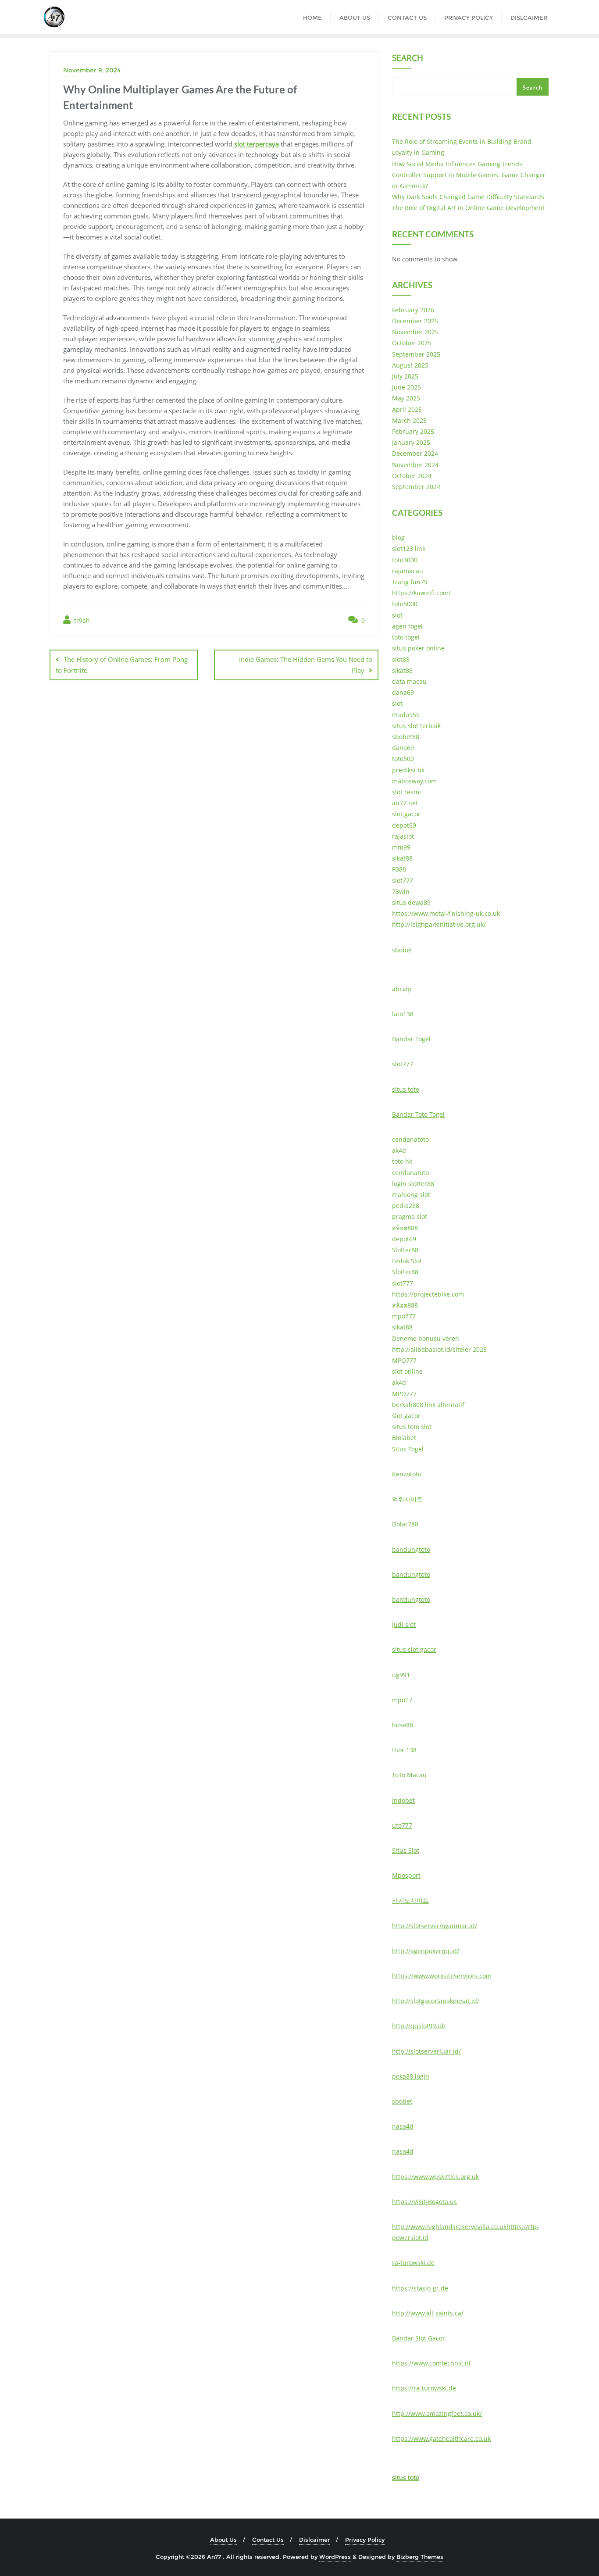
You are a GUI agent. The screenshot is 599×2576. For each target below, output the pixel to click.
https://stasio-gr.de (420, 2288)
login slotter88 (413, 1184)
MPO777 (404, 1360)
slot (397, 615)
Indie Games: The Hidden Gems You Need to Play (306, 665)
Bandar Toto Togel (418, 1114)
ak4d (399, 1150)
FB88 (399, 869)
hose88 (403, 1725)
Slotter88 (405, 1250)
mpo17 (402, 1700)
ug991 (401, 1675)
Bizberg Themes (420, 2557)
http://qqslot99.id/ (419, 2026)
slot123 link (409, 548)
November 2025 (415, 332)
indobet (403, 1800)
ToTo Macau (409, 1775)
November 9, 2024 (92, 70)
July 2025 (405, 376)
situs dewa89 (411, 902)
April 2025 (407, 409)
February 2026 (413, 310)
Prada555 (406, 715)
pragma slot (410, 1217)
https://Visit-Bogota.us (424, 2202)
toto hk (402, 1161)
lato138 (403, 1014)
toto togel (406, 637)
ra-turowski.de (413, 2263)
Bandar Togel (411, 1039)
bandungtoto (411, 1549)
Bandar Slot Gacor (419, 2338)
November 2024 (415, 465)
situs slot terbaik (416, 726)
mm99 (401, 847)
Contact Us (268, 2540)
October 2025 (412, 343)
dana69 (403, 692)
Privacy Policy (365, 2540)
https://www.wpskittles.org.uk (435, 2177)
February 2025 (413, 431)
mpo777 (404, 1316)
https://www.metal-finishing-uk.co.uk (446, 913)
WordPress (335, 2557)
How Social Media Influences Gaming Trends (457, 164)
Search (408, 59)
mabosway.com (414, 781)
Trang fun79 (410, 582)
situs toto (406, 1089)
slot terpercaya (257, 144)
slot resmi (406, 792)
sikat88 (402, 670)
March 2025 (409, 420)
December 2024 (415, 453)
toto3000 (405, 560)
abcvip (402, 989)
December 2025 (415, 321)
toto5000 (405, 604)
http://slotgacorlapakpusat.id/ (436, 2001)
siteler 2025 (470, 1349)
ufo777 (402, 1825)
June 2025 (406, 387)
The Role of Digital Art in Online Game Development (468, 208)
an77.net (405, 803)
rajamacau (408, 571)
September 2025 (416, 354)
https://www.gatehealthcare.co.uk (441, 2438)
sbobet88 (406, 737)
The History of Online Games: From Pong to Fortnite (122, 665)
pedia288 (406, 1206)
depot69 (404, 825)
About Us (223, 2540)
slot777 (403, 881)
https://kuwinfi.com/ (421, 593)
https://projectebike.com (428, 1294)
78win (401, 891)
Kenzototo (407, 1474)
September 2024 (416, 487)
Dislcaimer (314, 2540)
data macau (409, 681)
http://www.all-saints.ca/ (428, 2313)
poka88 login (411, 2076)
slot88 (401, 659)
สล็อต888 (405, 1228)
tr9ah (81, 620)
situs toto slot (412, 1427)
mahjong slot (411, 1195)
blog (398, 538)
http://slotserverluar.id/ (426, 2051)
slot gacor (406, 814)
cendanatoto (410, 1139)
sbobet (402, 950)
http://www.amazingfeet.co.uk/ (437, 2413)
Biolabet (404, 1438)
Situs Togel (408, 1449)
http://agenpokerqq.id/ (426, 1951)
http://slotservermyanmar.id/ (435, 1926)
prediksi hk (408, 770)
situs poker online (418, 648)
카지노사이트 (410, 1900)
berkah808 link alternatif (428, 1405)
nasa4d (403, 2126)
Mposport (406, 1875)
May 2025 (406, 398)
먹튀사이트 (407, 1499)
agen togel (407, 626)
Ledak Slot (407, 1261)
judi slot (404, 1624)
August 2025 (410, 365)
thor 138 (404, 1750)
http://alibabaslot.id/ (422, 1349)
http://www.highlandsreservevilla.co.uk (449, 2227)
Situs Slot (406, 1850)
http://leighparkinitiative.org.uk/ (439, 924)
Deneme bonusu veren (426, 1338)
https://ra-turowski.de (424, 2388)
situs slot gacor (414, 1649)
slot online (407, 1371)
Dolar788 (405, 1524)
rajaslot (403, 836)
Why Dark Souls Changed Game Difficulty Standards (468, 197)
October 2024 (412, 476)
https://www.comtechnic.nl (431, 2363)
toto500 (403, 759)
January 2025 (411, 442)
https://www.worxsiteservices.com (442, 1976)
